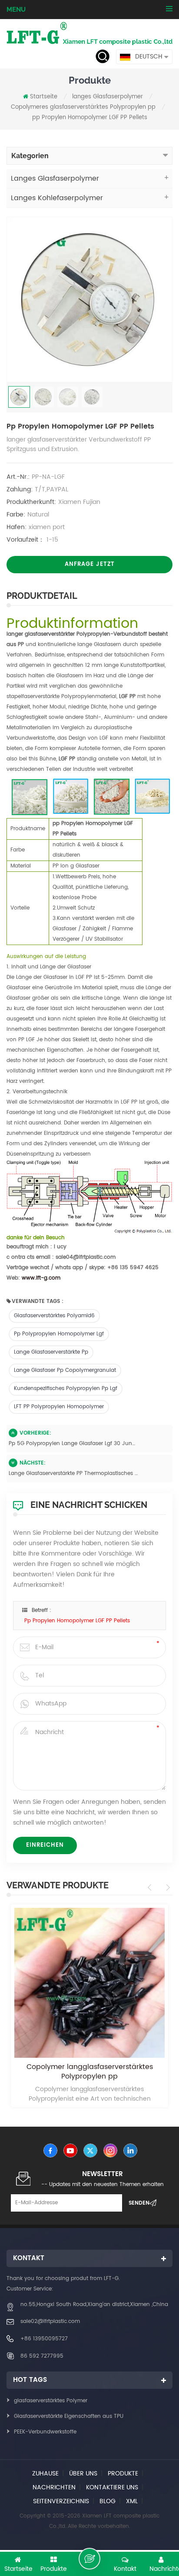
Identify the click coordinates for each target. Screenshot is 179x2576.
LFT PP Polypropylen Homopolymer (59, 1407)
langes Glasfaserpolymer (108, 97)
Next (167, 1887)
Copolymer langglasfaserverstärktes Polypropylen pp (90, 2072)
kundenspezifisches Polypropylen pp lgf (66, 1389)
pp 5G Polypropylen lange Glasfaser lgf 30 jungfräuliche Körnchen (73, 1444)
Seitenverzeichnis (61, 2501)
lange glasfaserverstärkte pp (51, 1352)
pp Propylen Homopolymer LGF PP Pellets (77, 1621)
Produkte (123, 2474)
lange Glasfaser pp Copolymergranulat (65, 1370)
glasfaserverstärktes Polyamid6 (54, 1316)
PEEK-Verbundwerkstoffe (45, 2432)
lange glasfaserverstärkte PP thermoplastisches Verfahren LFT (73, 1473)
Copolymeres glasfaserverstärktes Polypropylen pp (83, 107)
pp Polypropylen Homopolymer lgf (59, 1334)
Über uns (83, 2474)
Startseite (44, 97)
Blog (108, 2501)
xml (132, 2501)
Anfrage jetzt (90, 564)
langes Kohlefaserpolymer (57, 198)
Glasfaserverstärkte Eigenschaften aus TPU (69, 2416)
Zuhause (45, 2474)
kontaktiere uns (112, 2487)
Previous (151, 1887)
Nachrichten (54, 2487)
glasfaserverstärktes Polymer (51, 2401)
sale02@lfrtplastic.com (50, 2321)
